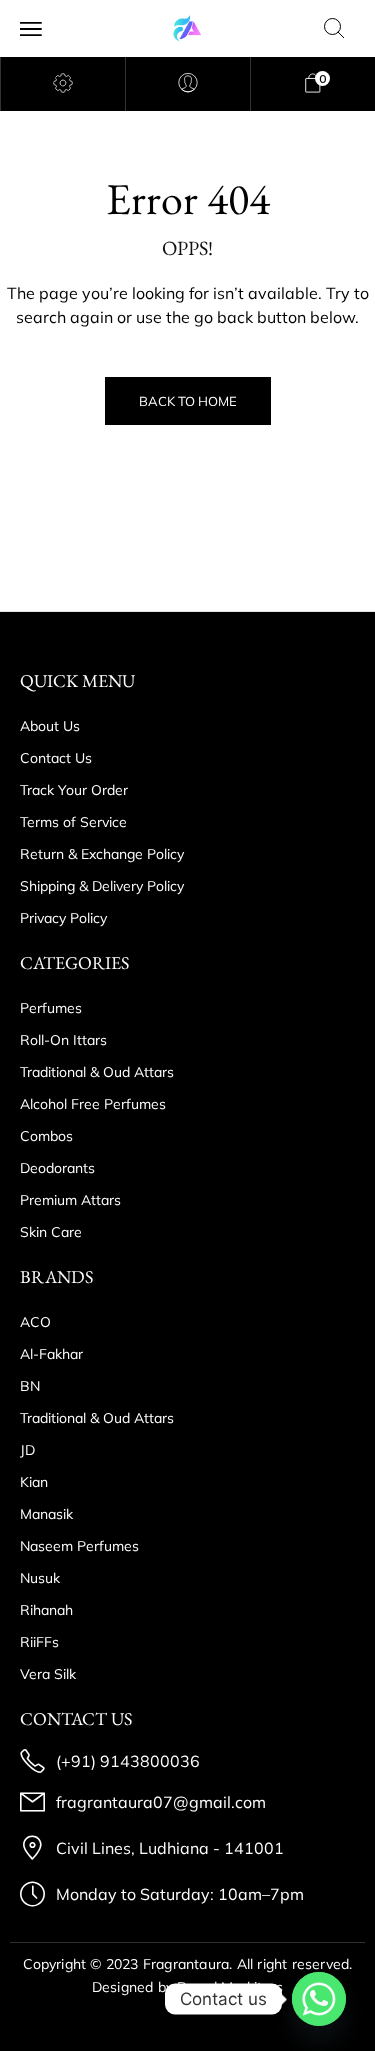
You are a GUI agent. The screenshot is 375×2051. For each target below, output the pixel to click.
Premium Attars (70, 1200)
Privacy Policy (63, 918)
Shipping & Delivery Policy (102, 886)
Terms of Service (73, 822)
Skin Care (51, 1232)
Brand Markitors (230, 1987)
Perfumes (51, 1008)
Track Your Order (74, 790)
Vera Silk (48, 1674)
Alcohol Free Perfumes (93, 1104)
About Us (50, 726)
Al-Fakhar (51, 1354)
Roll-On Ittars (63, 1040)
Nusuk (40, 1578)
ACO (35, 1322)
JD (27, 1450)
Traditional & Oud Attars (97, 1072)
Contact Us (56, 758)
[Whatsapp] (319, 1999)
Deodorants (57, 1168)
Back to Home (188, 401)
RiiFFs (39, 1642)
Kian (34, 1482)
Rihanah (46, 1610)
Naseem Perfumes (79, 1546)
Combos (46, 1136)
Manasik (46, 1514)
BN (30, 1386)
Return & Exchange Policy (102, 854)
